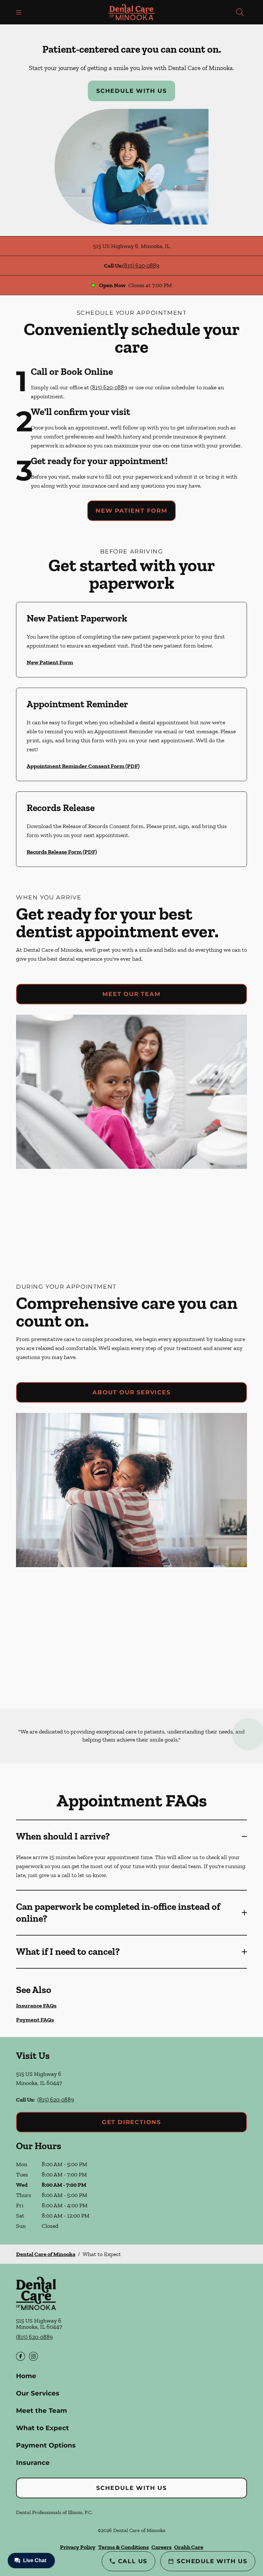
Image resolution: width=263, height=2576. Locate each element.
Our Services (38, 2393)
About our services (131, 1392)
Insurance (33, 2463)
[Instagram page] (33, 2356)
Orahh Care (189, 2547)
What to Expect (42, 2428)
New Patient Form (131, 511)
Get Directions (131, 2122)
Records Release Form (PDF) (62, 852)
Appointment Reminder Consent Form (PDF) (83, 766)
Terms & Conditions (123, 2547)
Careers (161, 2547)
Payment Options (46, 2445)
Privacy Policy (78, 2547)
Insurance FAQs (36, 2006)
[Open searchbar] (240, 12)
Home (26, 2376)
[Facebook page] (21, 2356)
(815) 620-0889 (141, 266)
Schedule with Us (131, 91)
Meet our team (131, 994)
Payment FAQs (35, 2020)
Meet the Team (42, 2411)
